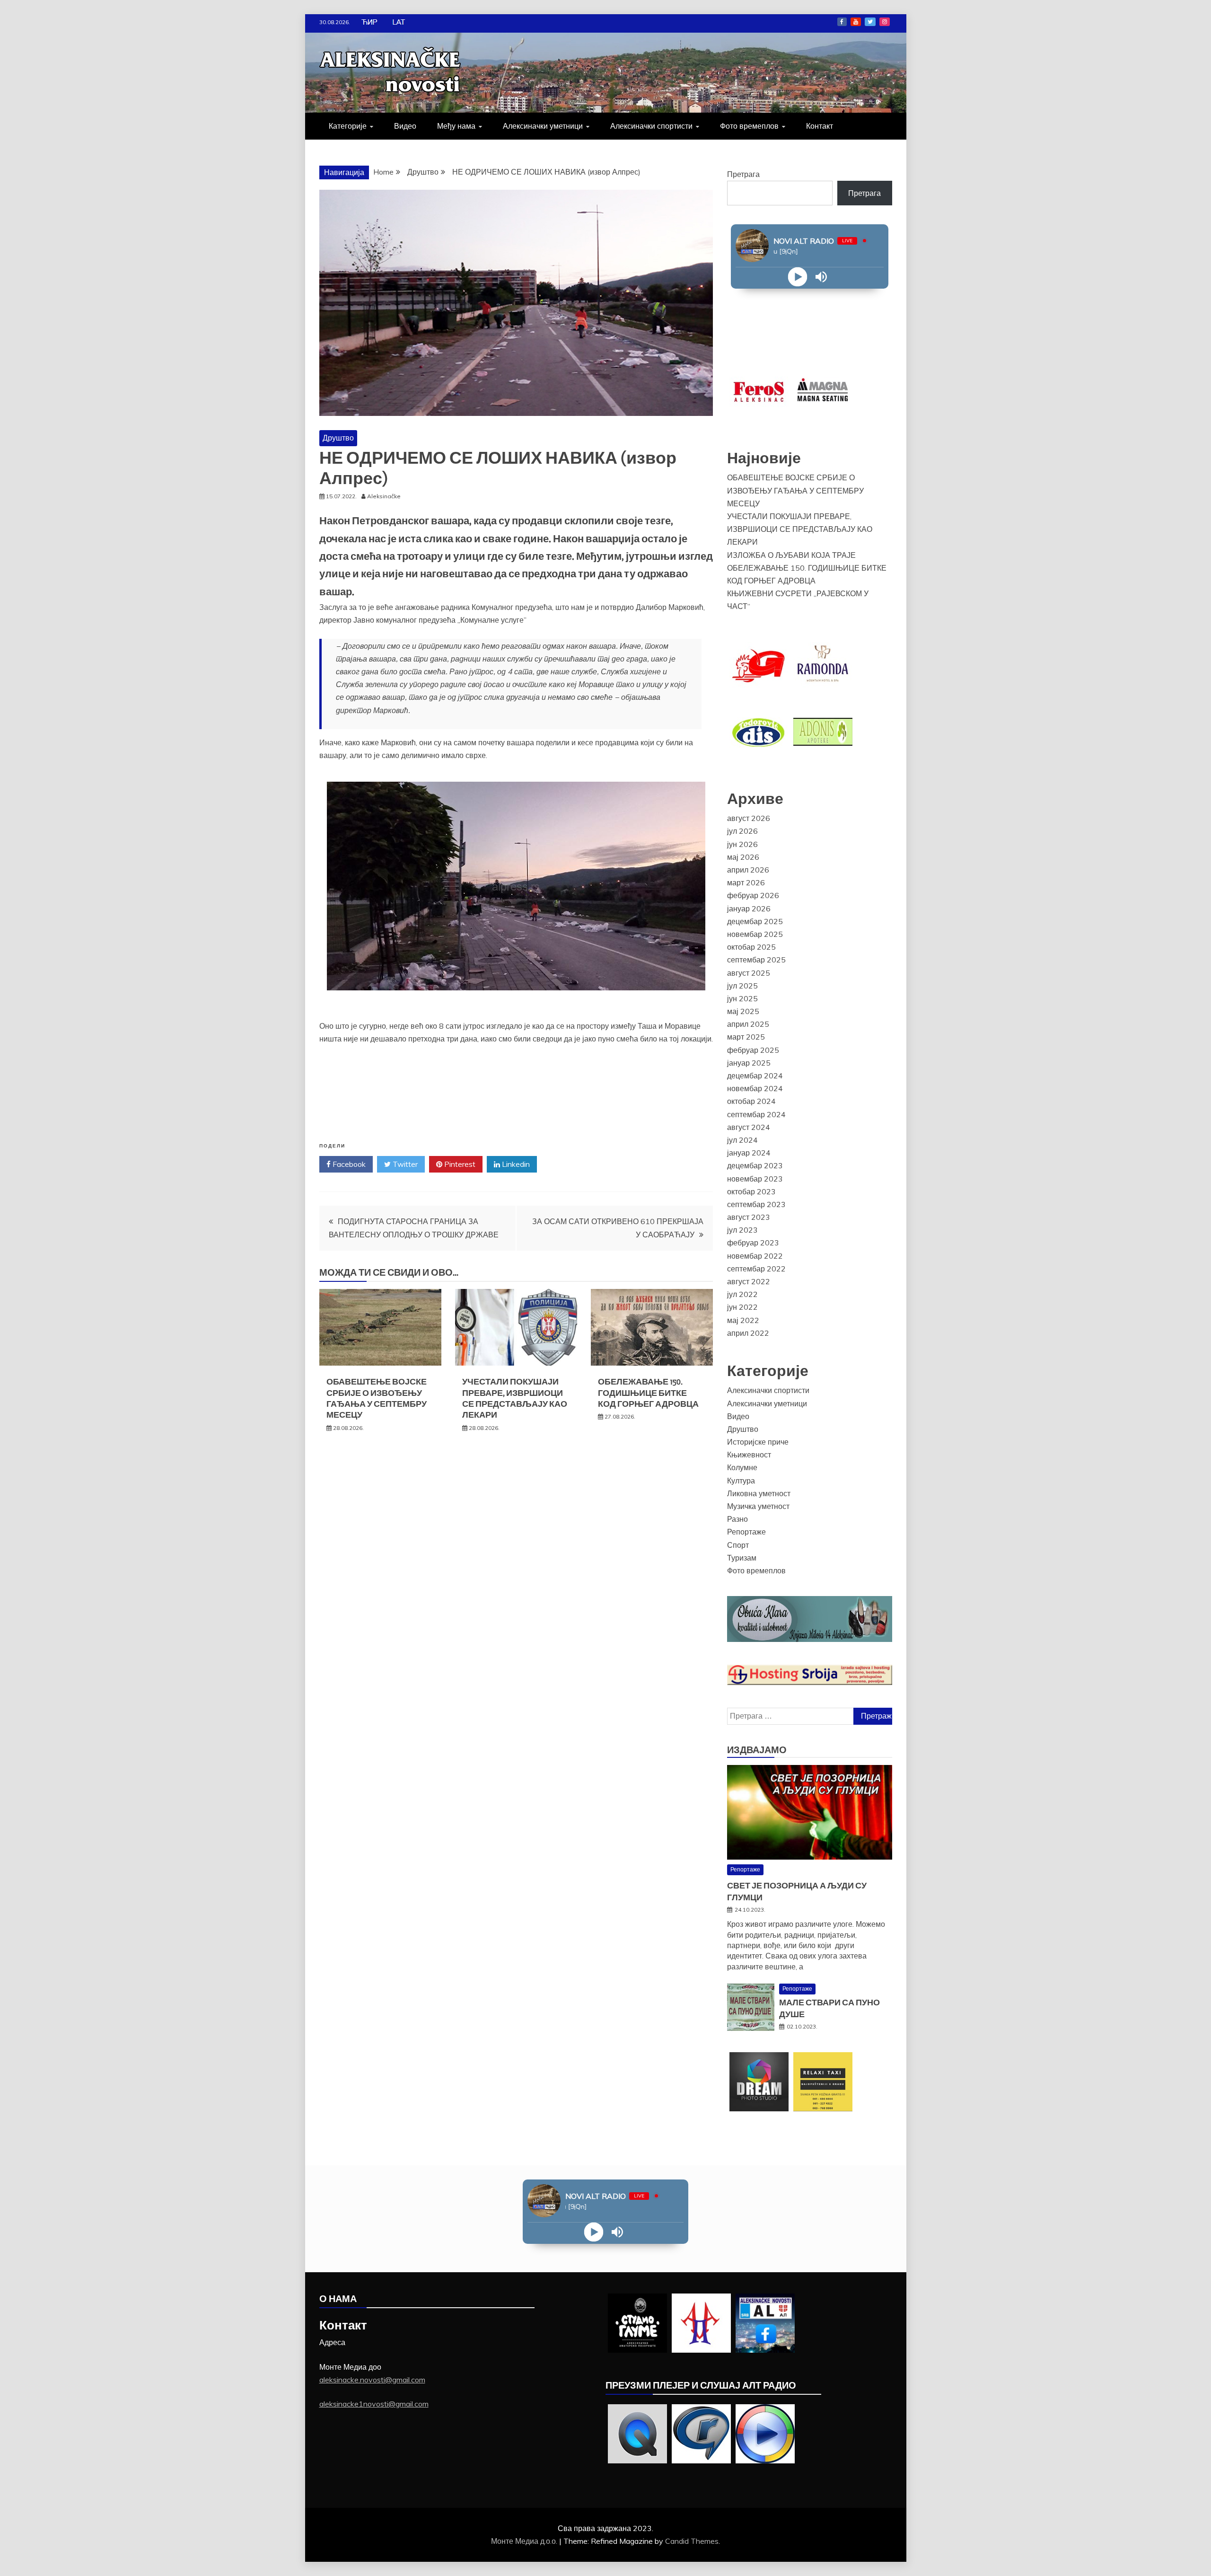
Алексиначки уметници (543, 126)
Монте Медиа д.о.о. (525, 2541)
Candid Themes (692, 2541)
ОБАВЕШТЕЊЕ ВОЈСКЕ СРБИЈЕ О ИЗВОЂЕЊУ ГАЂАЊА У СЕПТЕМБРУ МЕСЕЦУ (377, 1398)
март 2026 (746, 882)
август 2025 (749, 973)
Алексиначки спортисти (651, 126)
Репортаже (746, 1532)
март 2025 (746, 1037)
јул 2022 (742, 1294)
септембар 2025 (756, 960)
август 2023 (749, 1217)
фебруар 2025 (753, 1050)
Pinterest (459, 1164)
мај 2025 (743, 1011)
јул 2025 (742, 986)
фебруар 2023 (753, 1243)
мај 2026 (743, 857)
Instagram (885, 22)
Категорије (348, 126)
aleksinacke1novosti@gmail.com (374, 2404)
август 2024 (749, 1127)
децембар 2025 (755, 921)
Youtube (856, 22)
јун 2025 (742, 998)
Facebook (842, 22)
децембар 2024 (755, 1076)
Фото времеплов (749, 126)
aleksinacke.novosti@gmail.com (372, 2380)
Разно (737, 1519)
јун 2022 (742, 1307)
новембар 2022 (755, 1256)
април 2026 (748, 870)
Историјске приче (758, 1442)
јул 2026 (742, 831)
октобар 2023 (751, 1191)
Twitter (870, 22)
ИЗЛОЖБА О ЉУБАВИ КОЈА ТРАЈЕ (791, 555)
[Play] (798, 277)
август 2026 (749, 818)
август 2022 (749, 1281)
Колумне (742, 1467)
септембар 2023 (756, 1204)
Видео (405, 126)
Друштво (338, 438)
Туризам (742, 1558)
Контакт (820, 126)
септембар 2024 (756, 1114)
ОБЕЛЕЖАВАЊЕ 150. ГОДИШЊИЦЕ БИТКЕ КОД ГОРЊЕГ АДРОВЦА (648, 1393)
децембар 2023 (755, 1165)
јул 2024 (742, 1140)
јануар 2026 (749, 909)
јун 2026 (742, 844)
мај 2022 (743, 1320)
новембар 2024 (755, 1088)
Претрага (743, 174)
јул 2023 (742, 1230)
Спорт (738, 1545)
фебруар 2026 (753, 895)
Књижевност (749, 1455)
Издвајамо (757, 1750)
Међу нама (456, 126)
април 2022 (748, 1333)
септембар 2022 (756, 1269)
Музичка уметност (758, 1506)
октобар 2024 (751, 1101)
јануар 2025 (749, 1063)
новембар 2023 (755, 1179)
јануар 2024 (749, 1153)
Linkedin (515, 1164)
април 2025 (748, 1024)
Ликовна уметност (759, 1493)
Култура (741, 1481)
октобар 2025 (751, 947)
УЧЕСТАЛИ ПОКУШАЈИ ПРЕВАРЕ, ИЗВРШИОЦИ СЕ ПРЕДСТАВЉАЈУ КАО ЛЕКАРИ (515, 1398)
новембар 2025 (755, 934)
